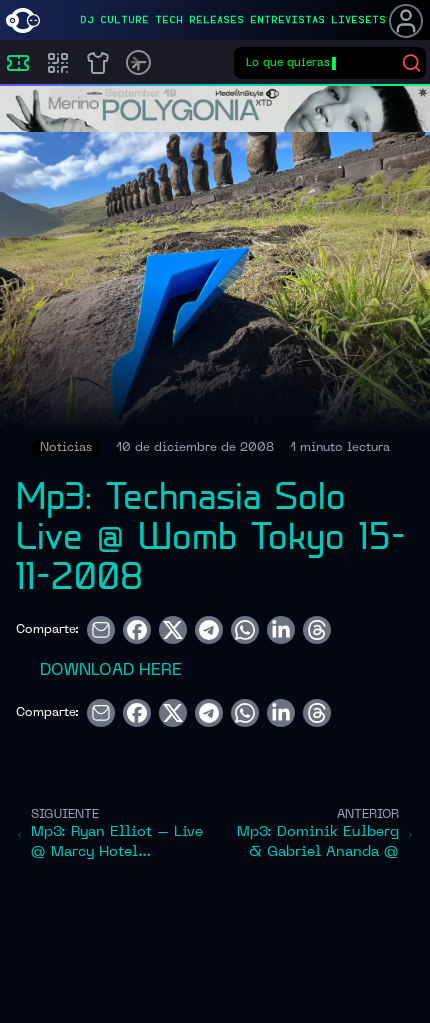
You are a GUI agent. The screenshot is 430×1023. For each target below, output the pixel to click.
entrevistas (287, 20)
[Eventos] (18, 63)
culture (124, 20)
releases (216, 20)
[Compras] (58, 63)
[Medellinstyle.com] (23, 20)
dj (87, 20)
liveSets (358, 20)
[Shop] (98, 63)
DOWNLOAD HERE (111, 671)
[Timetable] (138, 62)
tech (169, 20)
